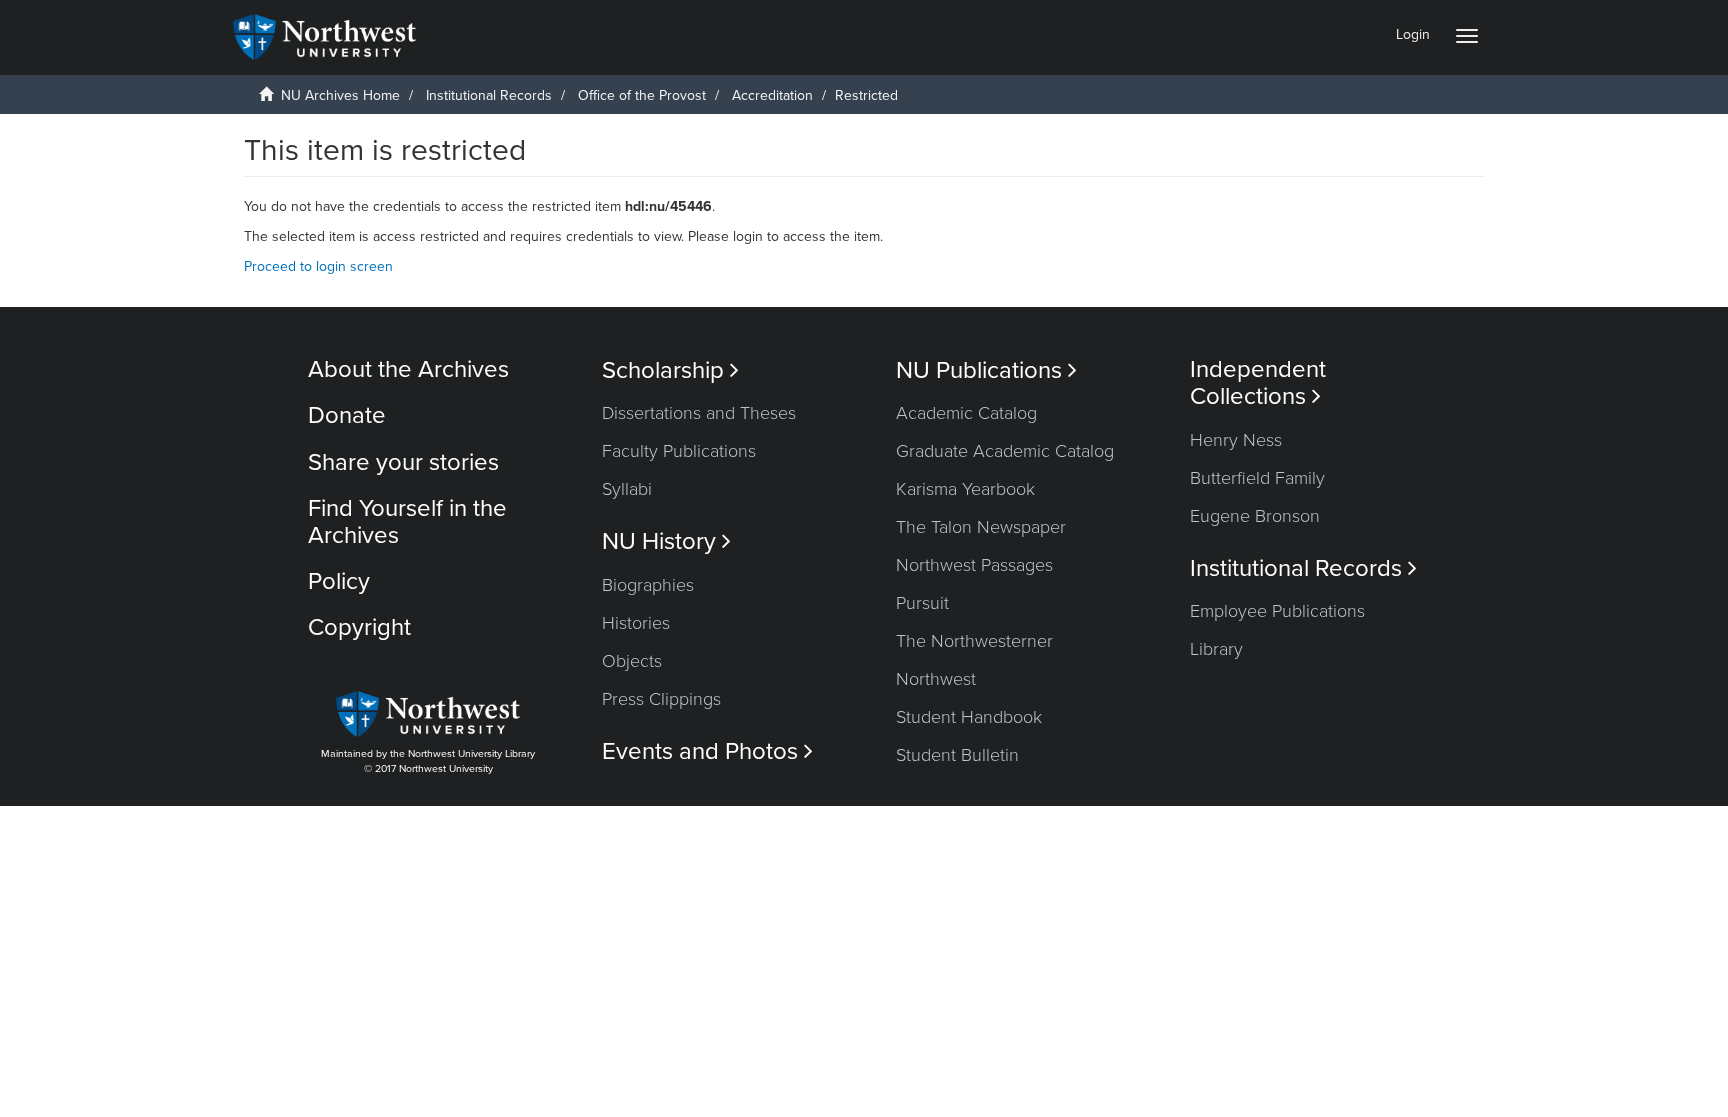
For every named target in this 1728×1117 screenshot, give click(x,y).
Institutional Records (489, 95)
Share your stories (403, 462)
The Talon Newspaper (981, 527)
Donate (347, 415)
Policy (339, 581)
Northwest (936, 679)
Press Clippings (661, 699)
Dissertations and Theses (699, 413)
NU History (666, 541)
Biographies (648, 585)
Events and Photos (707, 751)
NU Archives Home (340, 95)
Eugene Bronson (1255, 516)
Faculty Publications (679, 451)
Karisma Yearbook (965, 489)
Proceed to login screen (318, 266)
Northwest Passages (974, 565)
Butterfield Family (1257, 478)
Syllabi (627, 489)
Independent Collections (1258, 383)
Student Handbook (969, 717)
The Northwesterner (974, 641)
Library (1216, 649)
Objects (632, 661)
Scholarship (670, 370)
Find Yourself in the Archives (407, 521)
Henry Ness (1236, 440)
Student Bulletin (957, 755)
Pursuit (922, 603)
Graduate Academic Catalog (1005, 451)
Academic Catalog (966, 413)
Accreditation (772, 95)
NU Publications (986, 370)
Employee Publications (1277, 611)
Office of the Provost (642, 95)
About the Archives (408, 369)
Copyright (359, 627)
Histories (636, 623)
